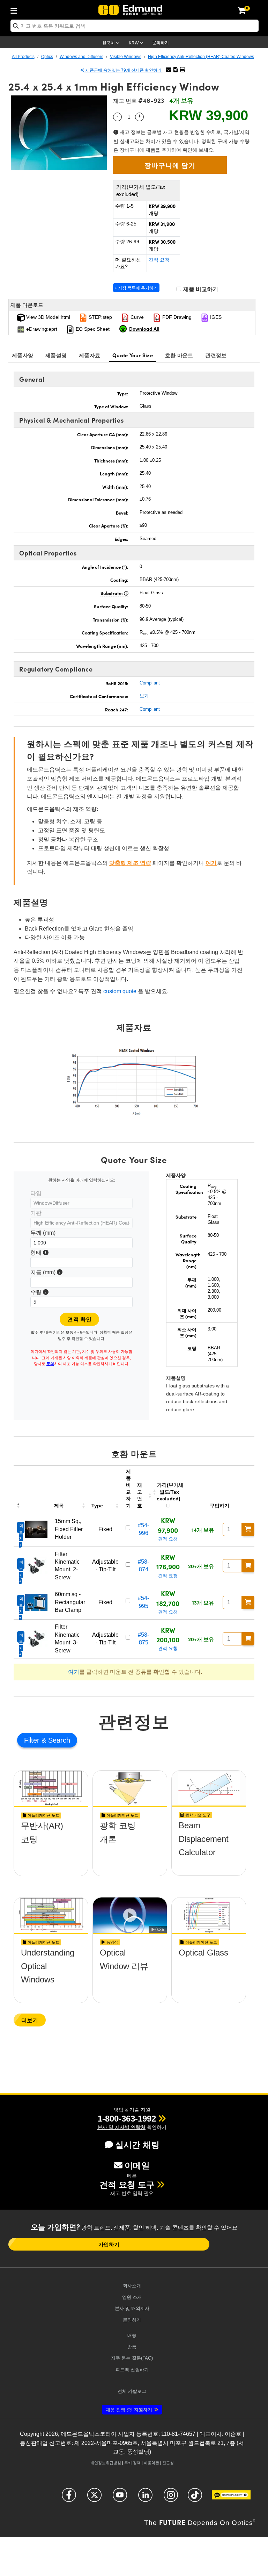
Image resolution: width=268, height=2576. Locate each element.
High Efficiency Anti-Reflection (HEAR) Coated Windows (201, 57)
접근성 (168, 2463)
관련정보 (216, 355)
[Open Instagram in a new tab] (171, 2498)
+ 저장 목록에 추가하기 (136, 288)
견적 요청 (159, 260)
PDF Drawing (176, 317)
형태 (39, 1254)
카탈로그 (132, 2391)
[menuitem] (16, 9)
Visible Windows (126, 57)
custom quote (120, 991)
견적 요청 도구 (127, 2185)
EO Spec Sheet (92, 329)
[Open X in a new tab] (94, 2498)
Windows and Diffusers (81, 57)
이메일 (137, 2165)
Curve (136, 317)
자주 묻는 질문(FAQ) (132, 2358)
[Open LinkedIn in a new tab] (145, 2498)
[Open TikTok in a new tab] (195, 2498)
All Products (23, 57)
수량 (39, 1293)
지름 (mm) (46, 1273)
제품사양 (23, 355)
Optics (47, 57)
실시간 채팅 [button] (137, 2145)
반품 (132, 2347)
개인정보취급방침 (106, 2463)
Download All (144, 329)
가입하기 (109, 2244)
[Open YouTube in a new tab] (120, 2498)
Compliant (150, 683)
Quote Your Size (133, 355)
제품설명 (56, 355)
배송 (132, 2335)
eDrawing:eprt (41, 329)
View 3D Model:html (47, 317)
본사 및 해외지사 (132, 2308)
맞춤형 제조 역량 (130, 863)
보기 (144, 696)
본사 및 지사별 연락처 (121, 2127)
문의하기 (161, 43)
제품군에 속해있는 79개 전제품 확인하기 (124, 70)
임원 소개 (132, 2297)
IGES (215, 317)
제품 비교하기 (200, 289)
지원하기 (129, 2410)
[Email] (169, 70)
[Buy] (248, 1529)
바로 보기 (51, 1851)
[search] (135, 26)
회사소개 (132, 2286)
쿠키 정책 (132, 2463)
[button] (176, 70)
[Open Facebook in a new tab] (69, 2498)
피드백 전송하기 (132, 2370)
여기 (211, 863)
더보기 (30, 2020)
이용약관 (151, 2463)
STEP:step (100, 317)
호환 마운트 (179, 355)
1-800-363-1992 (127, 2119)
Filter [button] (33, 1740)
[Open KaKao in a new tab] (231, 2498)
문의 (50, 1364)
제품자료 (90, 355)
